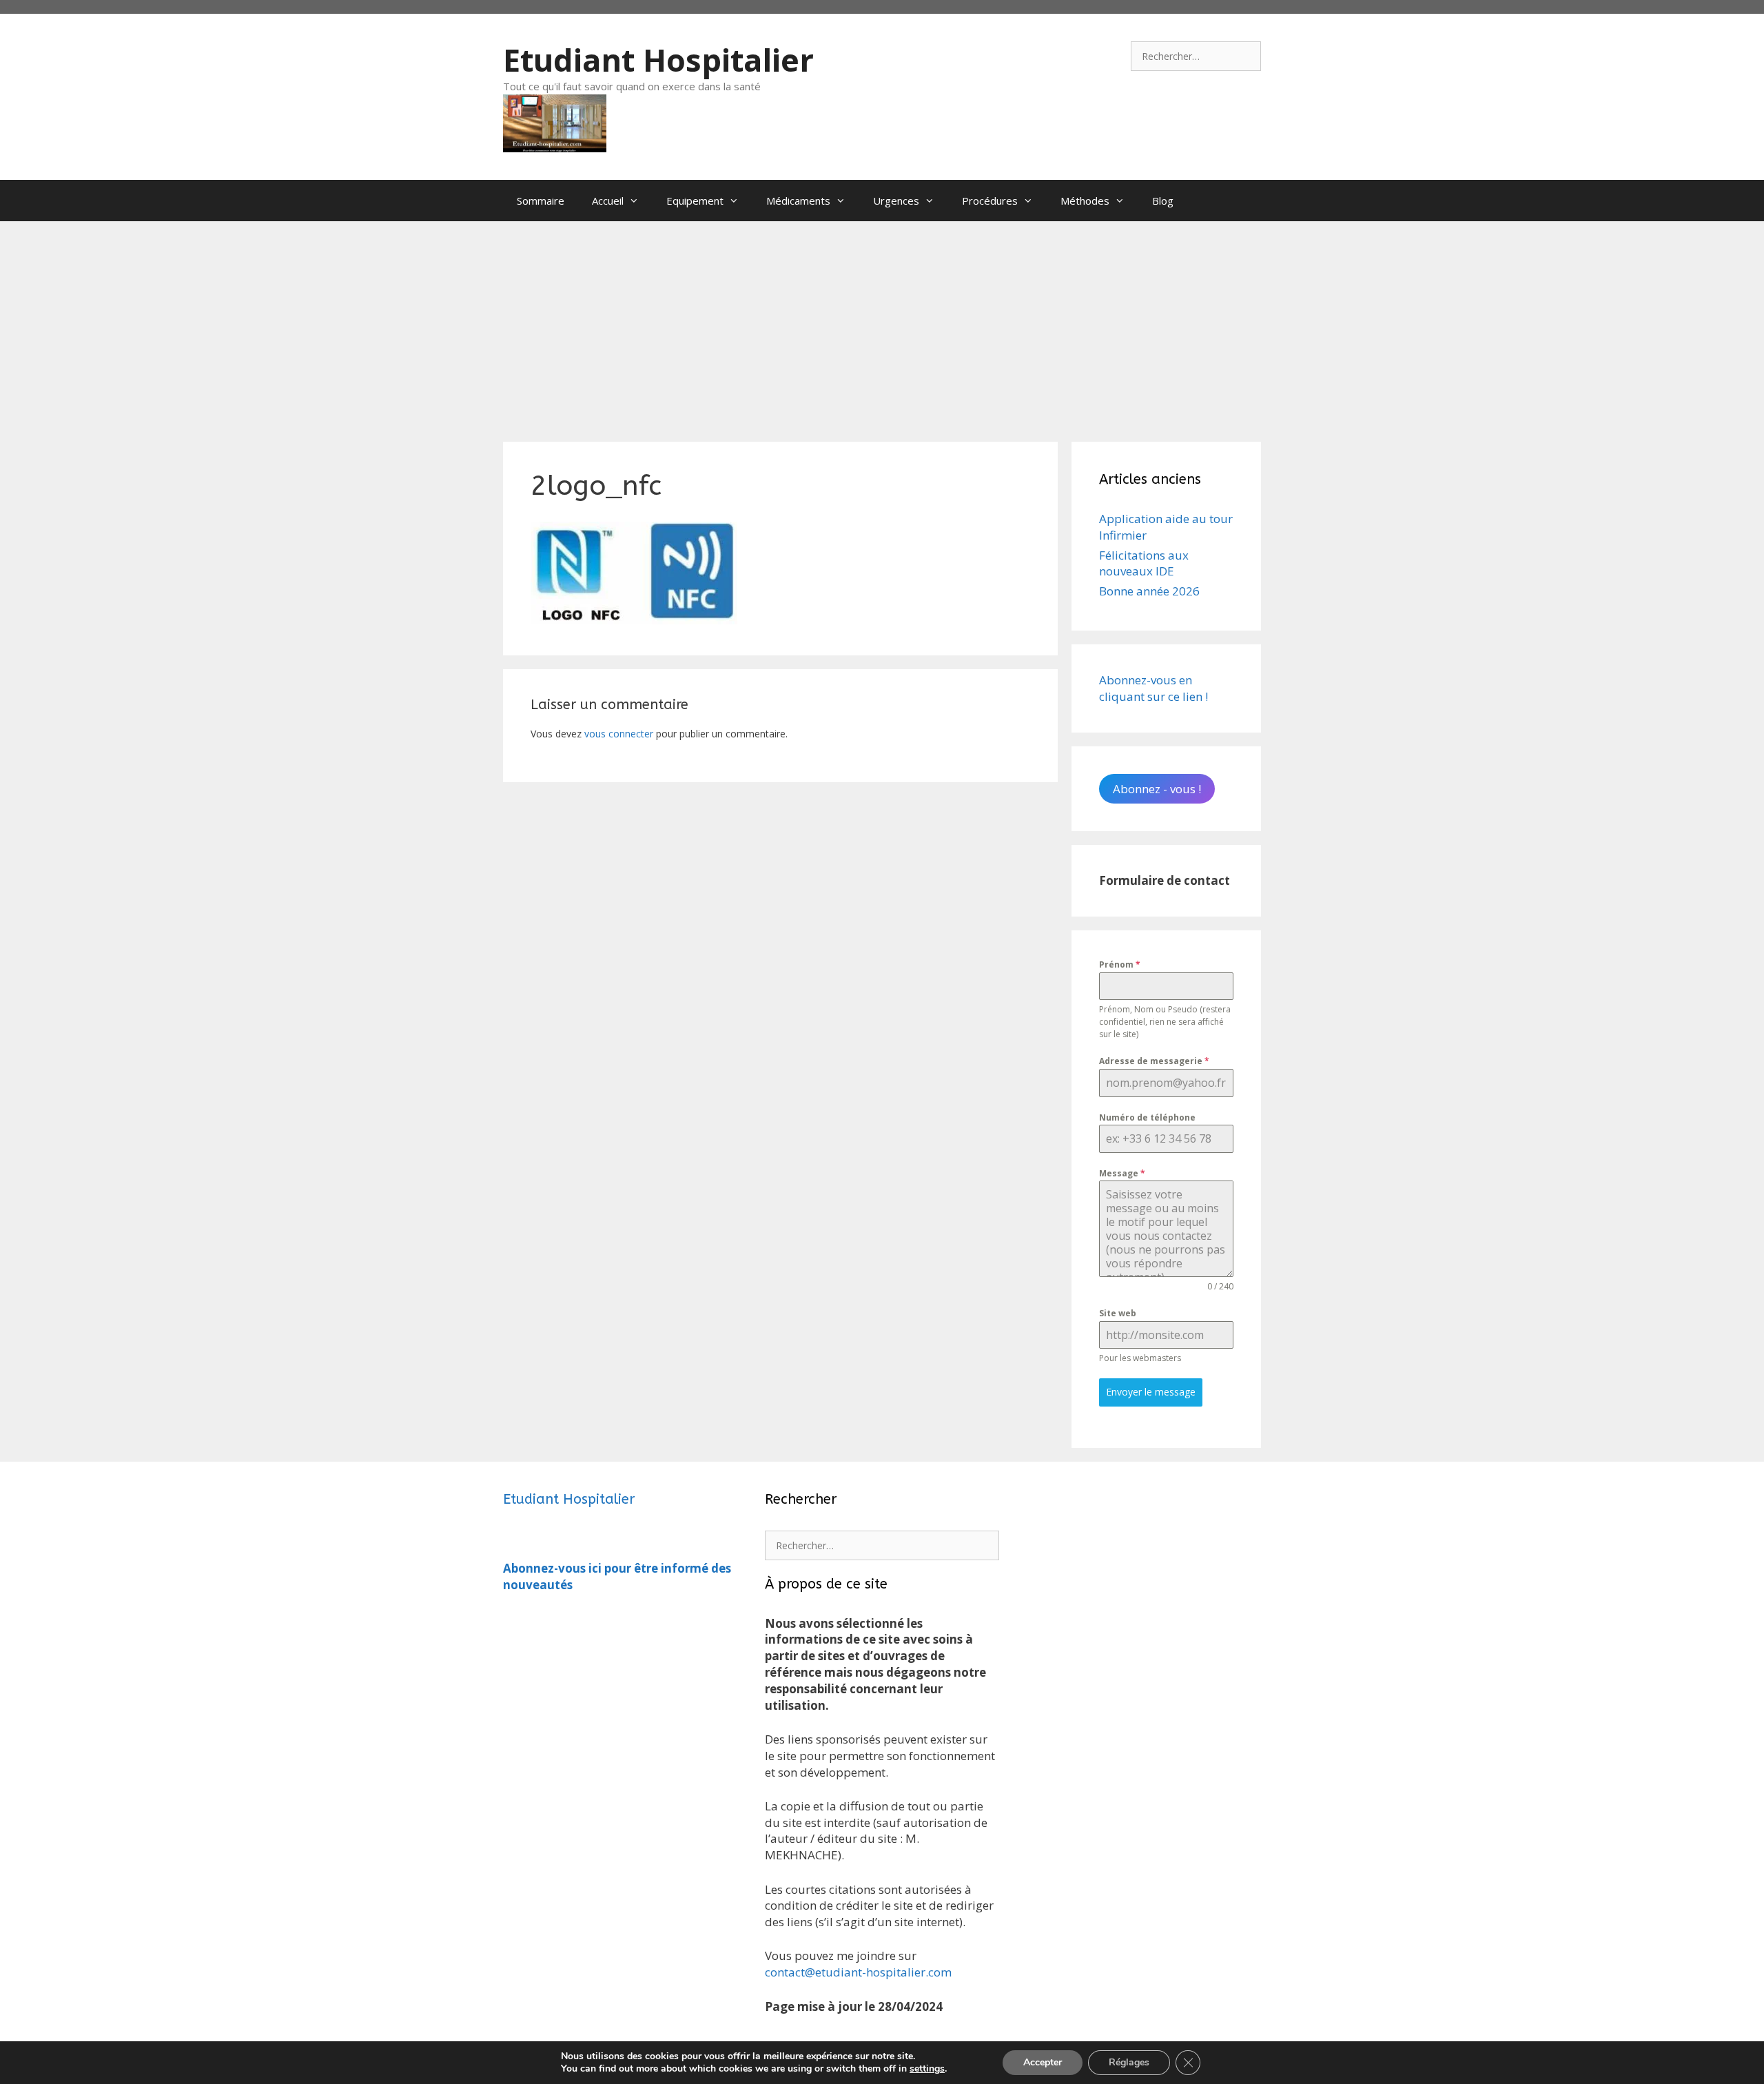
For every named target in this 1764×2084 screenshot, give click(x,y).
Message (1122, 1173)
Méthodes (1085, 201)
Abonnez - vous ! (1157, 789)
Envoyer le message (1151, 1392)
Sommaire (541, 201)
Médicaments (798, 201)
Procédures (990, 201)
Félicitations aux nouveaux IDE (1144, 563)
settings (927, 2069)
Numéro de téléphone (1147, 1117)
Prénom (1120, 964)
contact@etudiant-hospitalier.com (858, 1972)
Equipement (695, 201)
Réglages (1129, 2062)
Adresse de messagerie (1154, 1061)
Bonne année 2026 (1149, 591)
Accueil (608, 201)
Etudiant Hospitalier (658, 60)
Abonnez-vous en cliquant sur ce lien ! (1153, 688)
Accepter (1043, 2062)
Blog (1163, 201)
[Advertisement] (882, 325)
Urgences (896, 201)
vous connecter (619, 734)
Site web (1118, 1313)
